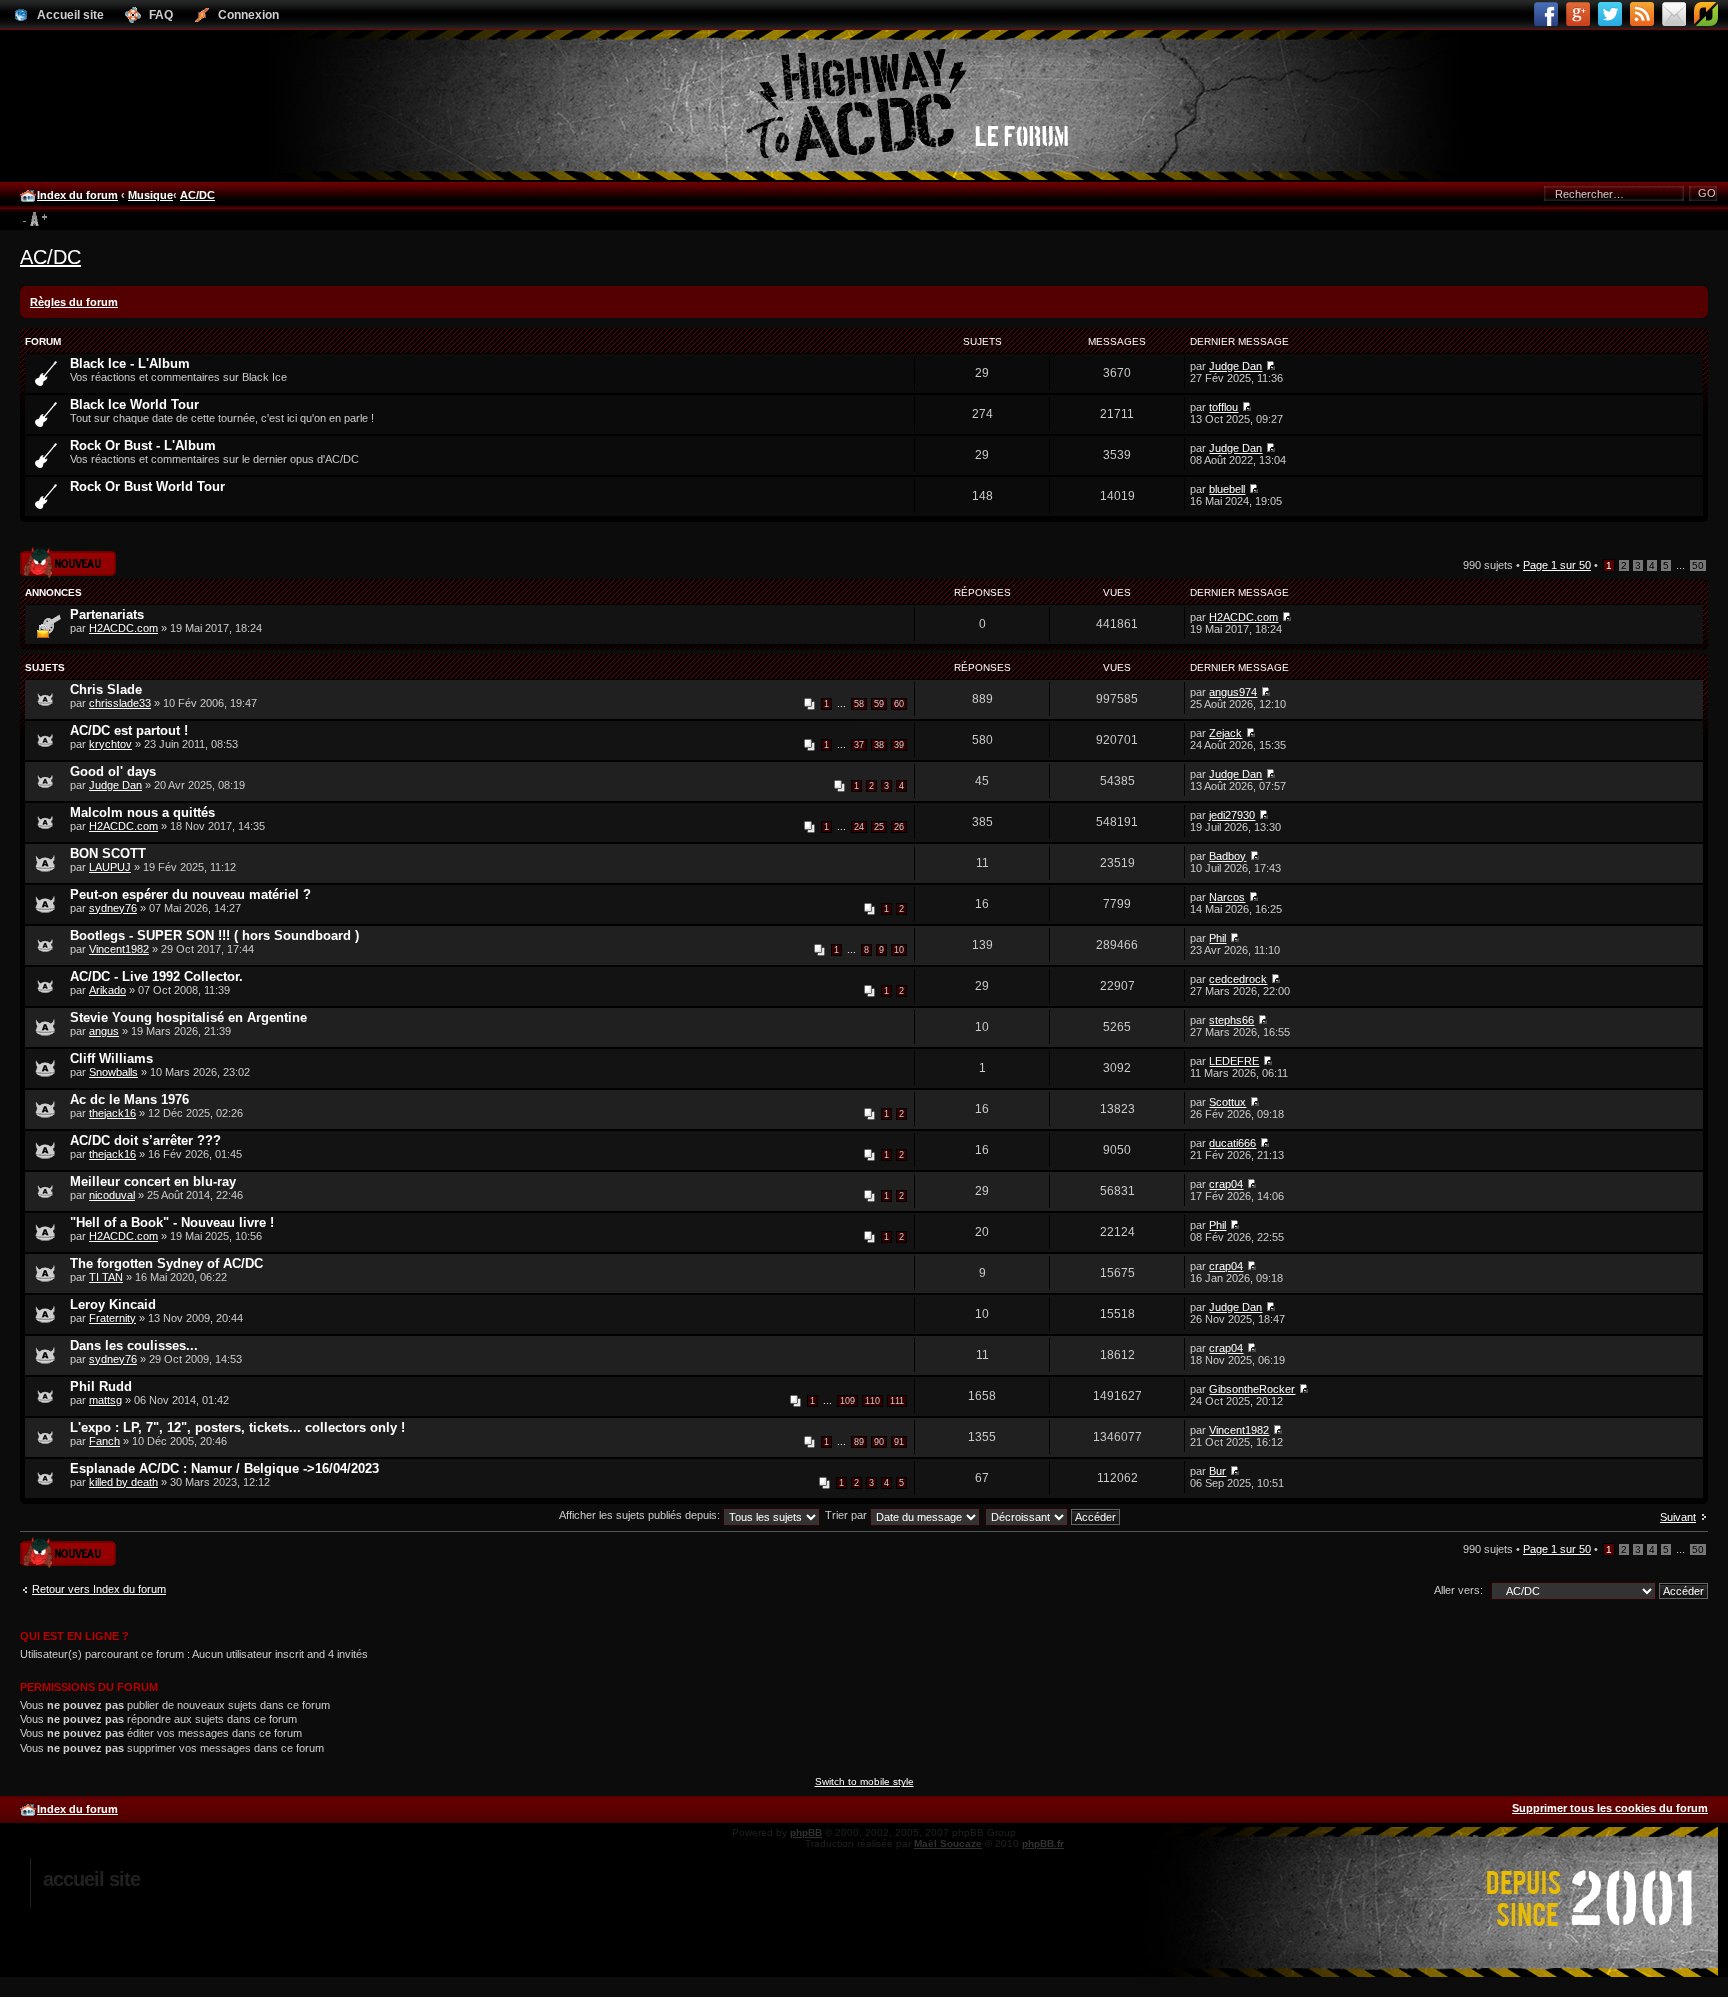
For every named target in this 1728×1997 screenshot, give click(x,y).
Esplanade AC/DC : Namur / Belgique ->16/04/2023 (224, 1468)
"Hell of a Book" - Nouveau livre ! (172, 1222)
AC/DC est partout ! (129, 730)
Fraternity (112, 1318)
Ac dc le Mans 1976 (129, 1099)
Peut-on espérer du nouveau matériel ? (190, 894)
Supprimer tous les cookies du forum (1610, 1808)
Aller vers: (1458, 1590)
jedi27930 (1232, 815)
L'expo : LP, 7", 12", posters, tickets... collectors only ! (237, 1427)
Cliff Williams (111, 1058)
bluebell (1227, 489)
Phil (1217, 938)
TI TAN (106, 1277)
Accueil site (91, 1879)
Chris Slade (106, 689)
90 (879, 1442)
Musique (150, 195)
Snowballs (113, 1072)
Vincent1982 (119, 949)
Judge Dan (1235, 366)
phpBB (806, 1832)
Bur (1217, 1471)
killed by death (123, 1482)
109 (847, 1401)
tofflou (1223, 407)
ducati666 (1232, 1143)
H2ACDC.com (123, 628)
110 (872, 1401)
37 (859, 745)
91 (899, 1442)
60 (899, 704)
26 (899, 827)
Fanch (104, 1441)
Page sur (1557, 565)
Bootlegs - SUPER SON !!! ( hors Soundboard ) (214, 935)
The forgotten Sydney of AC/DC (166, 1263)
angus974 (1233, 692)
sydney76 (113, 908)
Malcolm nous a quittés (142, 812)
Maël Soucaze (948, 1843)
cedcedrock (1238, 979)
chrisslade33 (120, 703)
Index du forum (77, 195)
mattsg (105, 1400)
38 (879, 745)
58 (859, 704)
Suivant (1678, 1517)
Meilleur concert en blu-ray (153, 1181)
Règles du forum (74, 302)
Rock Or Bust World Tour (147, 486)
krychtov (110, 744)
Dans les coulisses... (134, 1345)
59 (879, 704)
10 (899, 950)
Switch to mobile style (864, 1781)
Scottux (1227, 1102)
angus (104, 1031)
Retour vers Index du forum (99, 1589)
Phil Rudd (101, 1386)
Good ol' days (113, 771)
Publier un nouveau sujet (66, 556)
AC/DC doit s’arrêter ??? (145, 1140)
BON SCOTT (108, 853)
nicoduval (112, 1195)
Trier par (847, 1515)
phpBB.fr (1043, 1843)
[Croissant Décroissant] (1053, 1515)
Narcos (1227, 897)
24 (859, 827)
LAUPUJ (110, 867)
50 (1698, 565)
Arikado (107, 990)
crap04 (1226, 1184)
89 (859, 1442)
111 (897, 1401)
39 (899, 745)
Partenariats (107, 614)
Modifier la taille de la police (34, 220)
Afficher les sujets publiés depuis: (641, 1515)
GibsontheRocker (1252, 1389)
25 (879, 827)
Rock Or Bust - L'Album (143, 445)
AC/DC (197, 195)
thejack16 (112, 1113)
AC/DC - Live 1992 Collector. (156, 976)
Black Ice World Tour (134, 404)
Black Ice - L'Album (130, 363)
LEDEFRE (1234, 1061)
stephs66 (1231, 1020)
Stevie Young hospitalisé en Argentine (188, 1017)
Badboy (1227, 856)
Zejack (1225, 733)
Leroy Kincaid (113, 1304)
